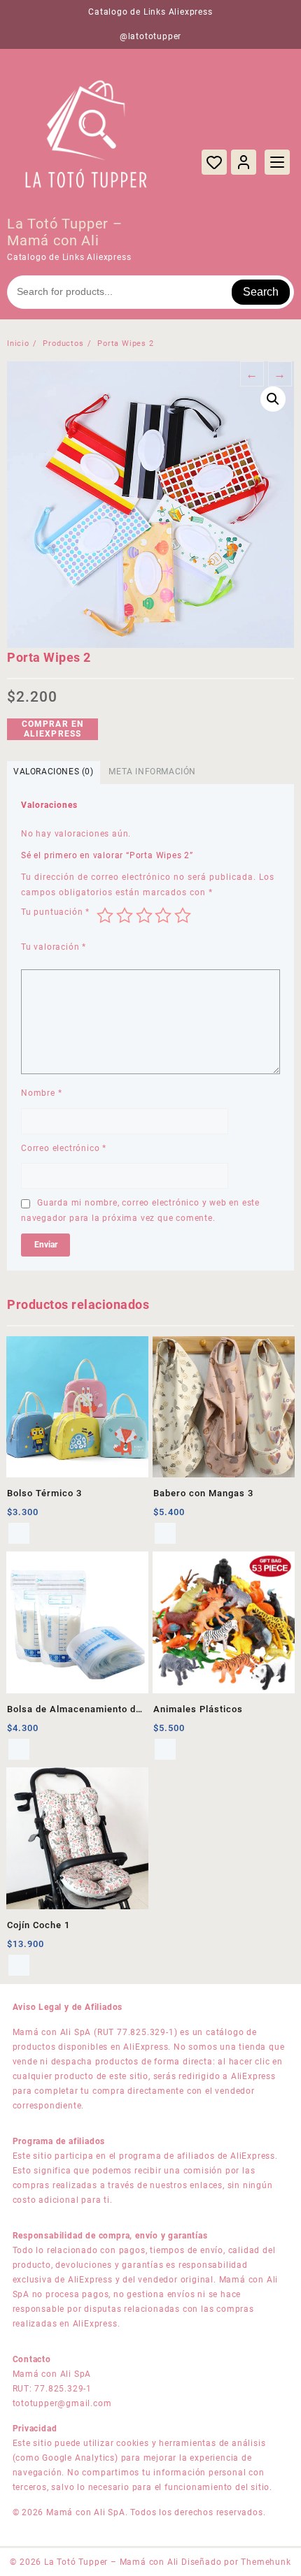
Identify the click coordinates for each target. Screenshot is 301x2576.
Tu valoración (54, 947)
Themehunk (266, 2562)
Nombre (41, 1093)
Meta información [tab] (152, 772)
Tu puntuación (55, 912)
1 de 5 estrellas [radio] (105, 916)
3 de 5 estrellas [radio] (144, 916)
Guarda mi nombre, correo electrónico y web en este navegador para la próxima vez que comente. (140, 1210)
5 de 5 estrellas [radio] (183, 916)
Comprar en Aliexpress (53, 729)
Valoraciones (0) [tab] (54, 772)
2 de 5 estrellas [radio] (125, 916)
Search (261, 292)
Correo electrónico (64, 1148)
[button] (273, 399)
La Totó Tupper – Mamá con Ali (65, 232)
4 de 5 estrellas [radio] (163, 916)
